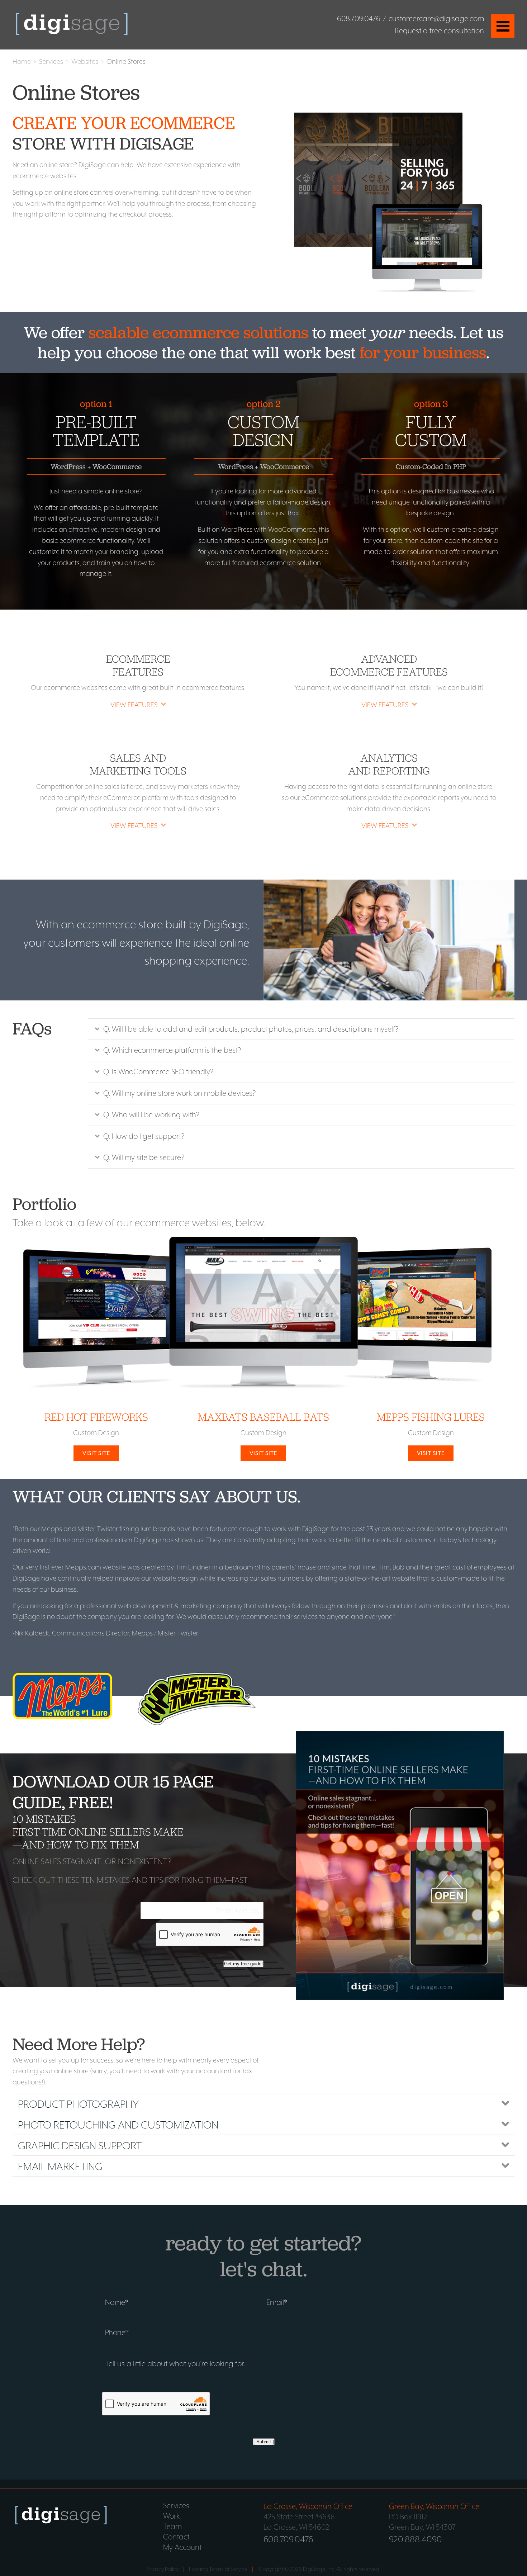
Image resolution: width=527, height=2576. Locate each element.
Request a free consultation (439, 31)
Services (51, 61)
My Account (182, 2547)
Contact (176, 2537)
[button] (138, 704)
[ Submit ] (264, 2442)
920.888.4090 (416, 2539)
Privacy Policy (163, 2569)
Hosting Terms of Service (218, 2569)
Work (171, 2516)
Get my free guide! (243, 1964)
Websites (85, 61)
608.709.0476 (359, 19)
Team (172, 2527)
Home (22, 61)
